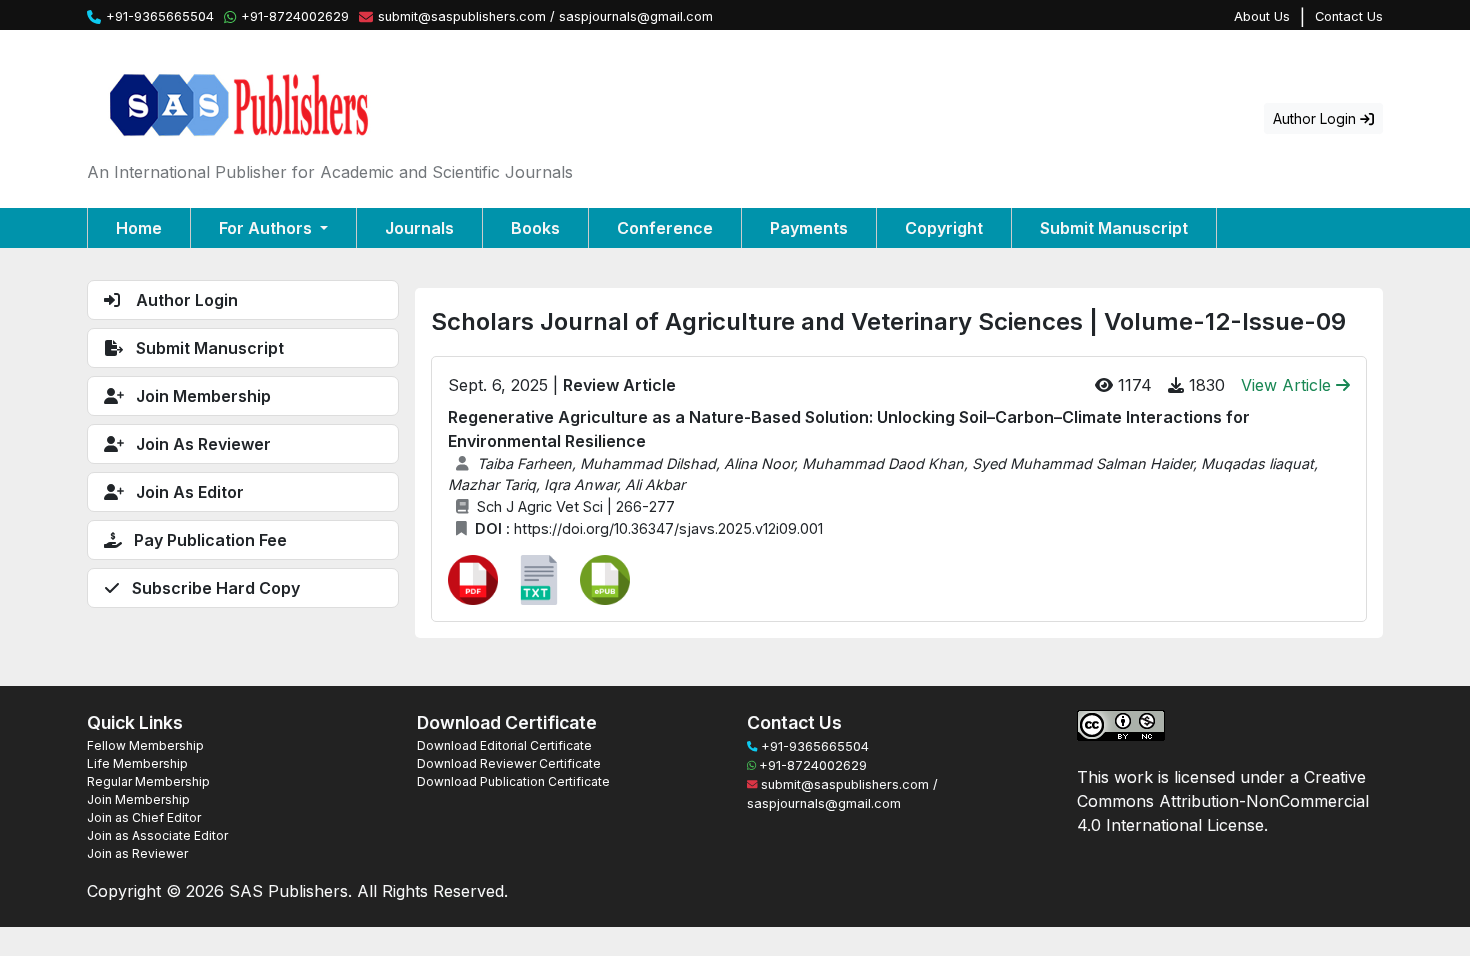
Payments (809, 228)
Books (535, 228)
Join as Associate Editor (157, 835)
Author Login (1316, 118)
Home (139, 228)
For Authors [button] (267, 228)
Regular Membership (148, 781)
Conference (665, 228)
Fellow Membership (145, 745)
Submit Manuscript (1114, 228)
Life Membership (137, 763)
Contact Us (1349, 16)
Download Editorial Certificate (504, 745)
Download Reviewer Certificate (509, 763)
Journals (419, 228)
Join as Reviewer (137, 853)
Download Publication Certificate (513, 781)
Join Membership (138, 799)
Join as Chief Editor (144, 817)
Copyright (944, 228)
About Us (1262, 16)
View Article (1288, 385)
